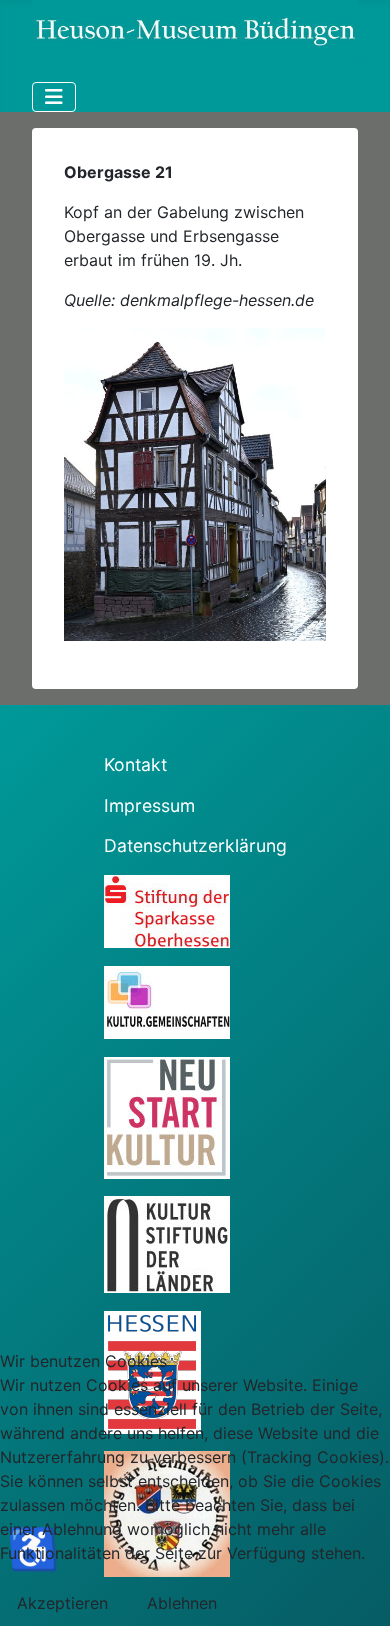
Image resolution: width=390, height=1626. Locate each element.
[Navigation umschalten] (54, 97)
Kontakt (135, 764)
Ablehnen (182, 1603)
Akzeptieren (62, 1603)
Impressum (149, 805)
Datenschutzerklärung (195, 845)
